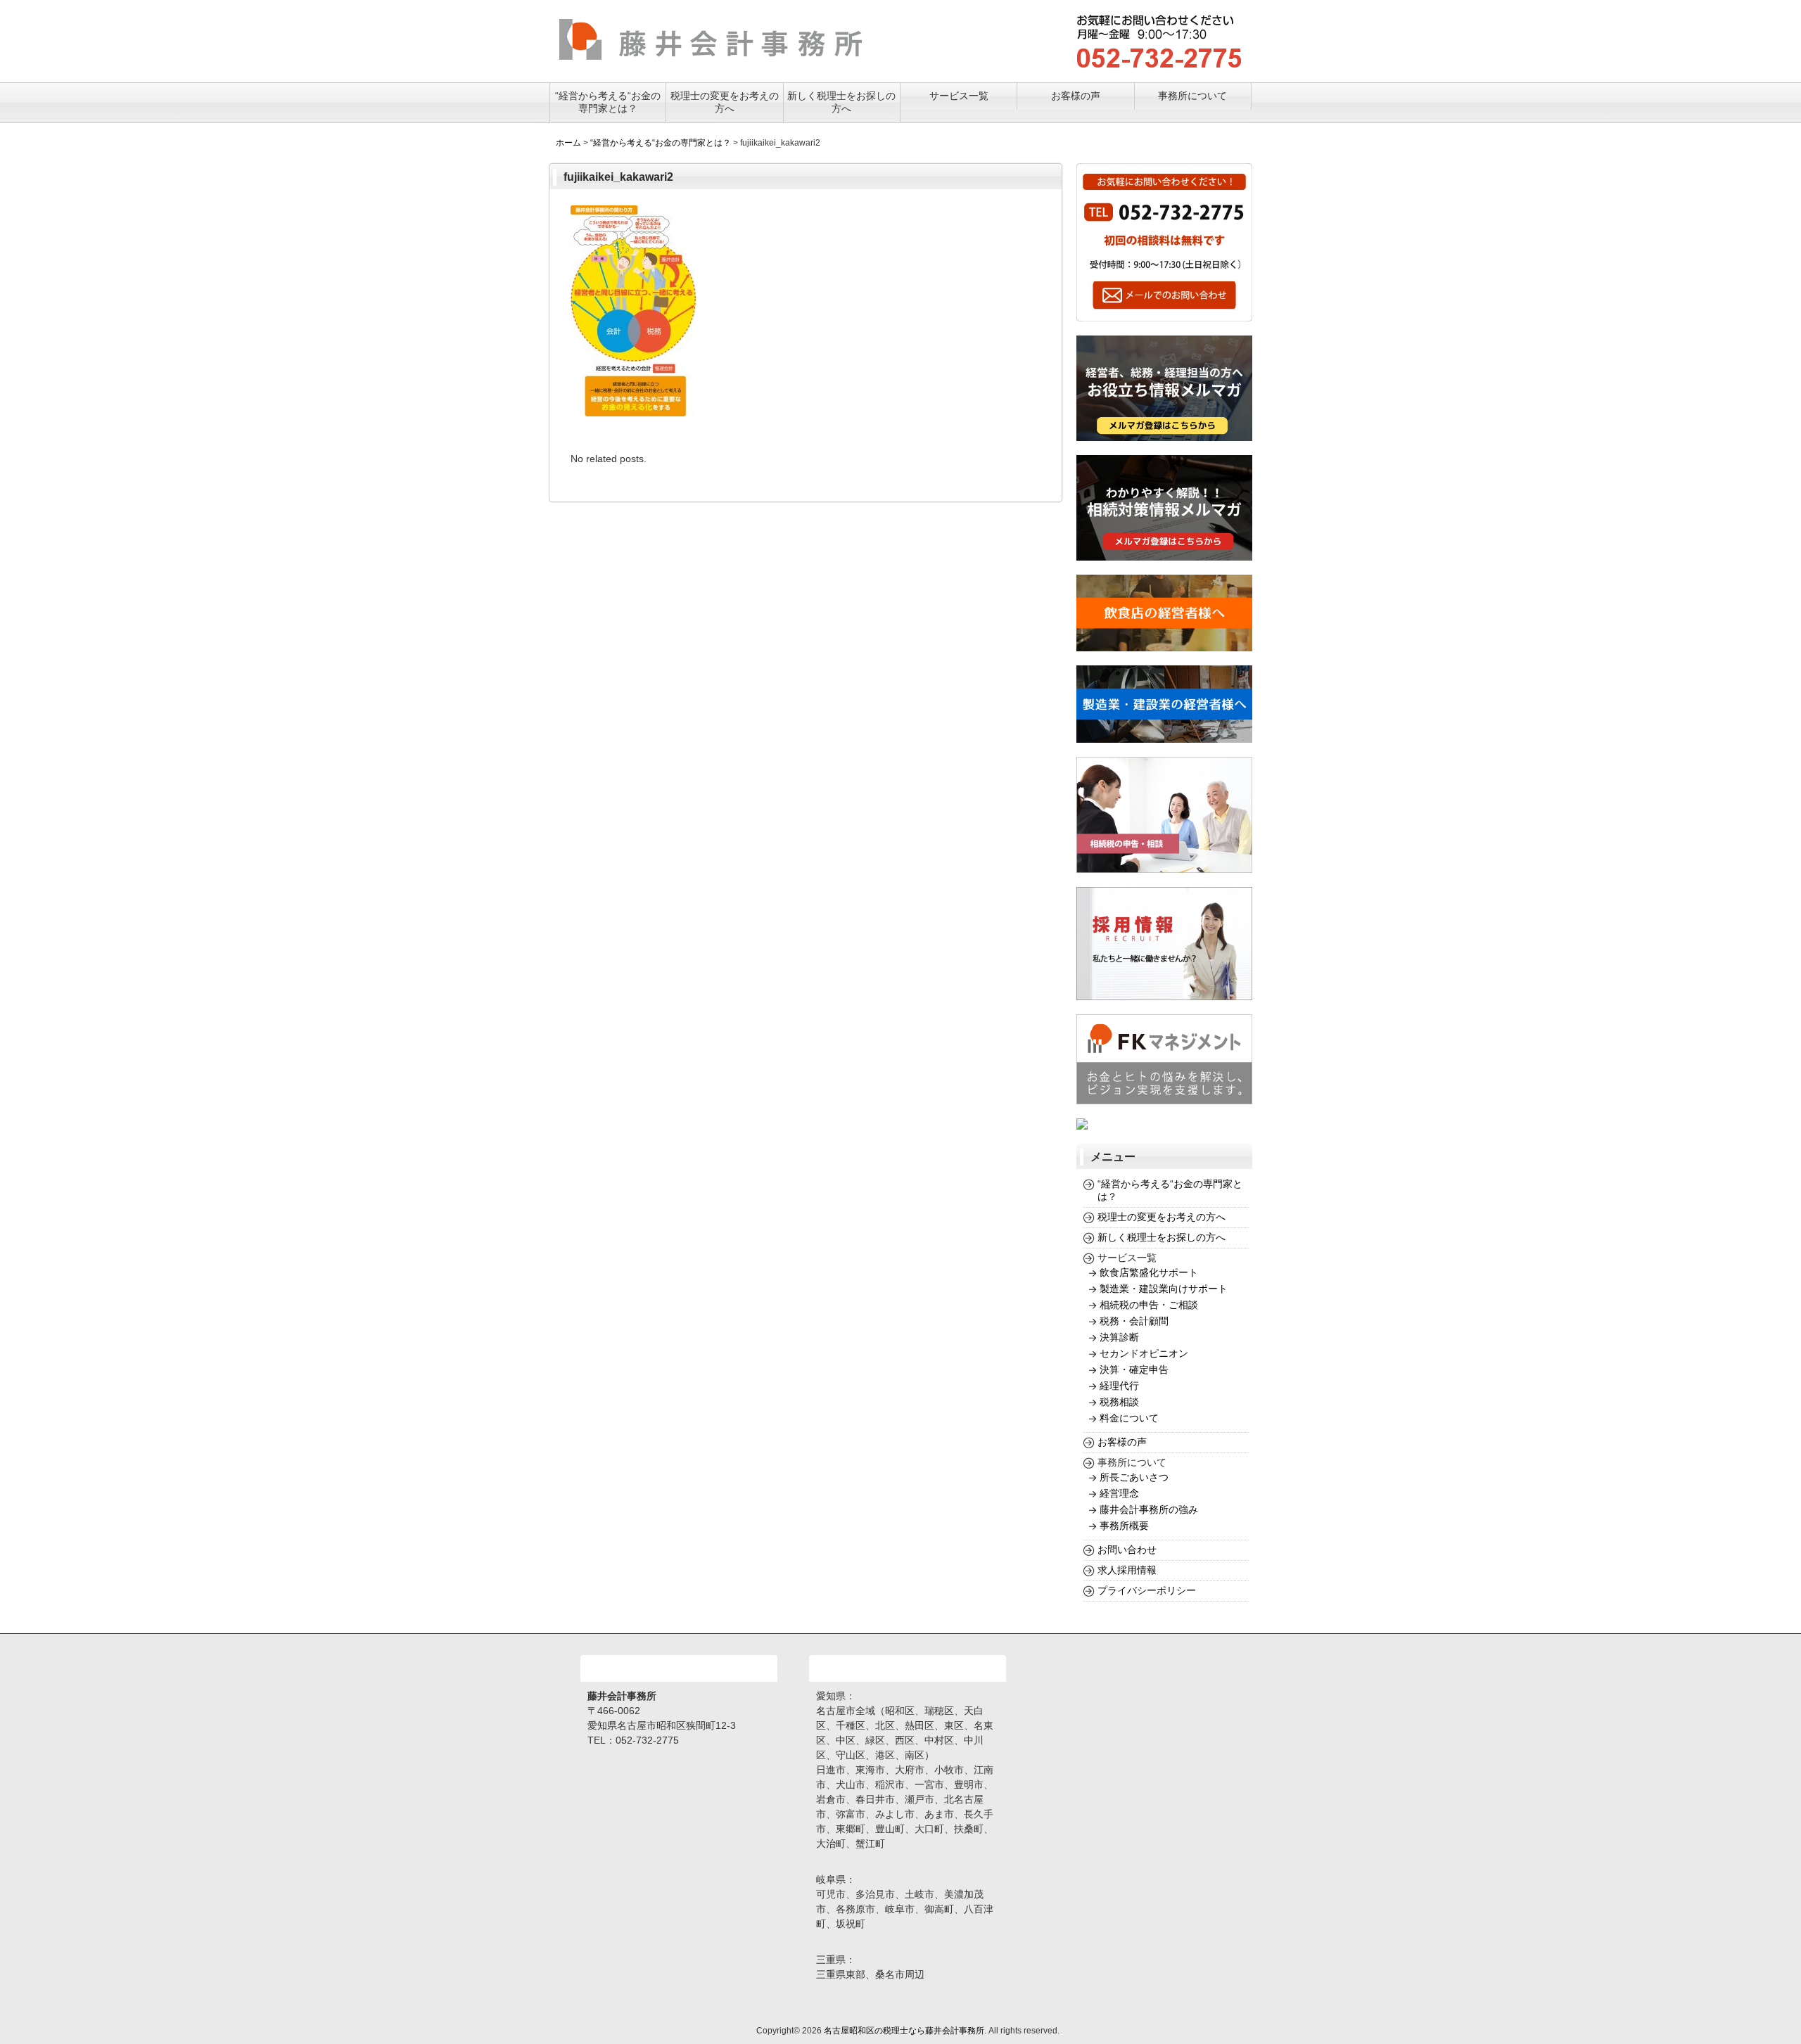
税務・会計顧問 (1134, 1321)
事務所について (1192, 96)
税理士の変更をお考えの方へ (725, 102)
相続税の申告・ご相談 (1149, 1305)
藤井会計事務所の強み (1149, 1509)
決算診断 (1119, 1337)
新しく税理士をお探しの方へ (841, 102)
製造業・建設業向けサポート (1164, 1289)
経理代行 (1119, 1386)
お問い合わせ (1127, 1550)
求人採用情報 (1127, 1570)
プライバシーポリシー (1147, 1590)
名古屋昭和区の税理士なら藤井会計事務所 (904, 2031)
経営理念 (1119, 1493)
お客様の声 (1076, 96)
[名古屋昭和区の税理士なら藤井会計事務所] (711, 54)
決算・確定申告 (1134, 1369)
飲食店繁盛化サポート (1149, 1272)
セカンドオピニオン (1144, 1353)
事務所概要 (1124, 1526)
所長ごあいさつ (1134, 1477)
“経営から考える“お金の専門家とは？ (608, 102)
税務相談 (1119, 1402)
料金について (1129, 1418)
